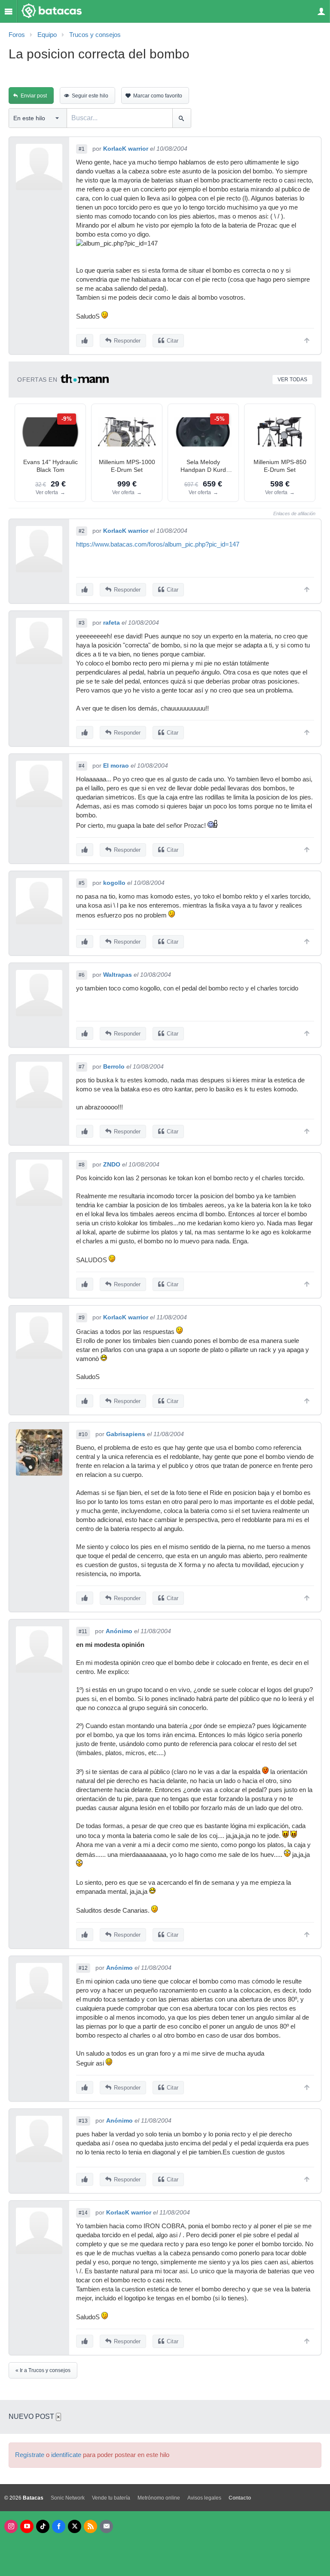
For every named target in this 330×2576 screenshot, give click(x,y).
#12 (83, 1968)
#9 (82, 1318)
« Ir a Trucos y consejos (43, 2370)
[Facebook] (59, 2526)
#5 (82, 883)
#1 (82, 149)
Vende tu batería (111, 2498)
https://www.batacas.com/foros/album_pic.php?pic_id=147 (158, 544)
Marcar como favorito (158, 96)
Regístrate (30, 2455)
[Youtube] (27, 2526)
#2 (82, 531)
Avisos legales (204, 2498)
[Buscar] (182, 118)
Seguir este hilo (90, 96)
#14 (83, 2213)
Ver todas (292, 380)
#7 (82, 1067)
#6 (82, 975)
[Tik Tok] (43, 2526)
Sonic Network (68, 2498)
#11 (83, 1631)
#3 (82, 623)
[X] (75, 2526)
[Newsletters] (106, 2526)
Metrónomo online (159, 2498)
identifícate (66, 2455)
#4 (82, 766)
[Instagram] (11, 2526)
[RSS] (90, 2526)
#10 (83, 1434)
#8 (82, 1165)
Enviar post (34, 96)
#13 (83, 2121)
